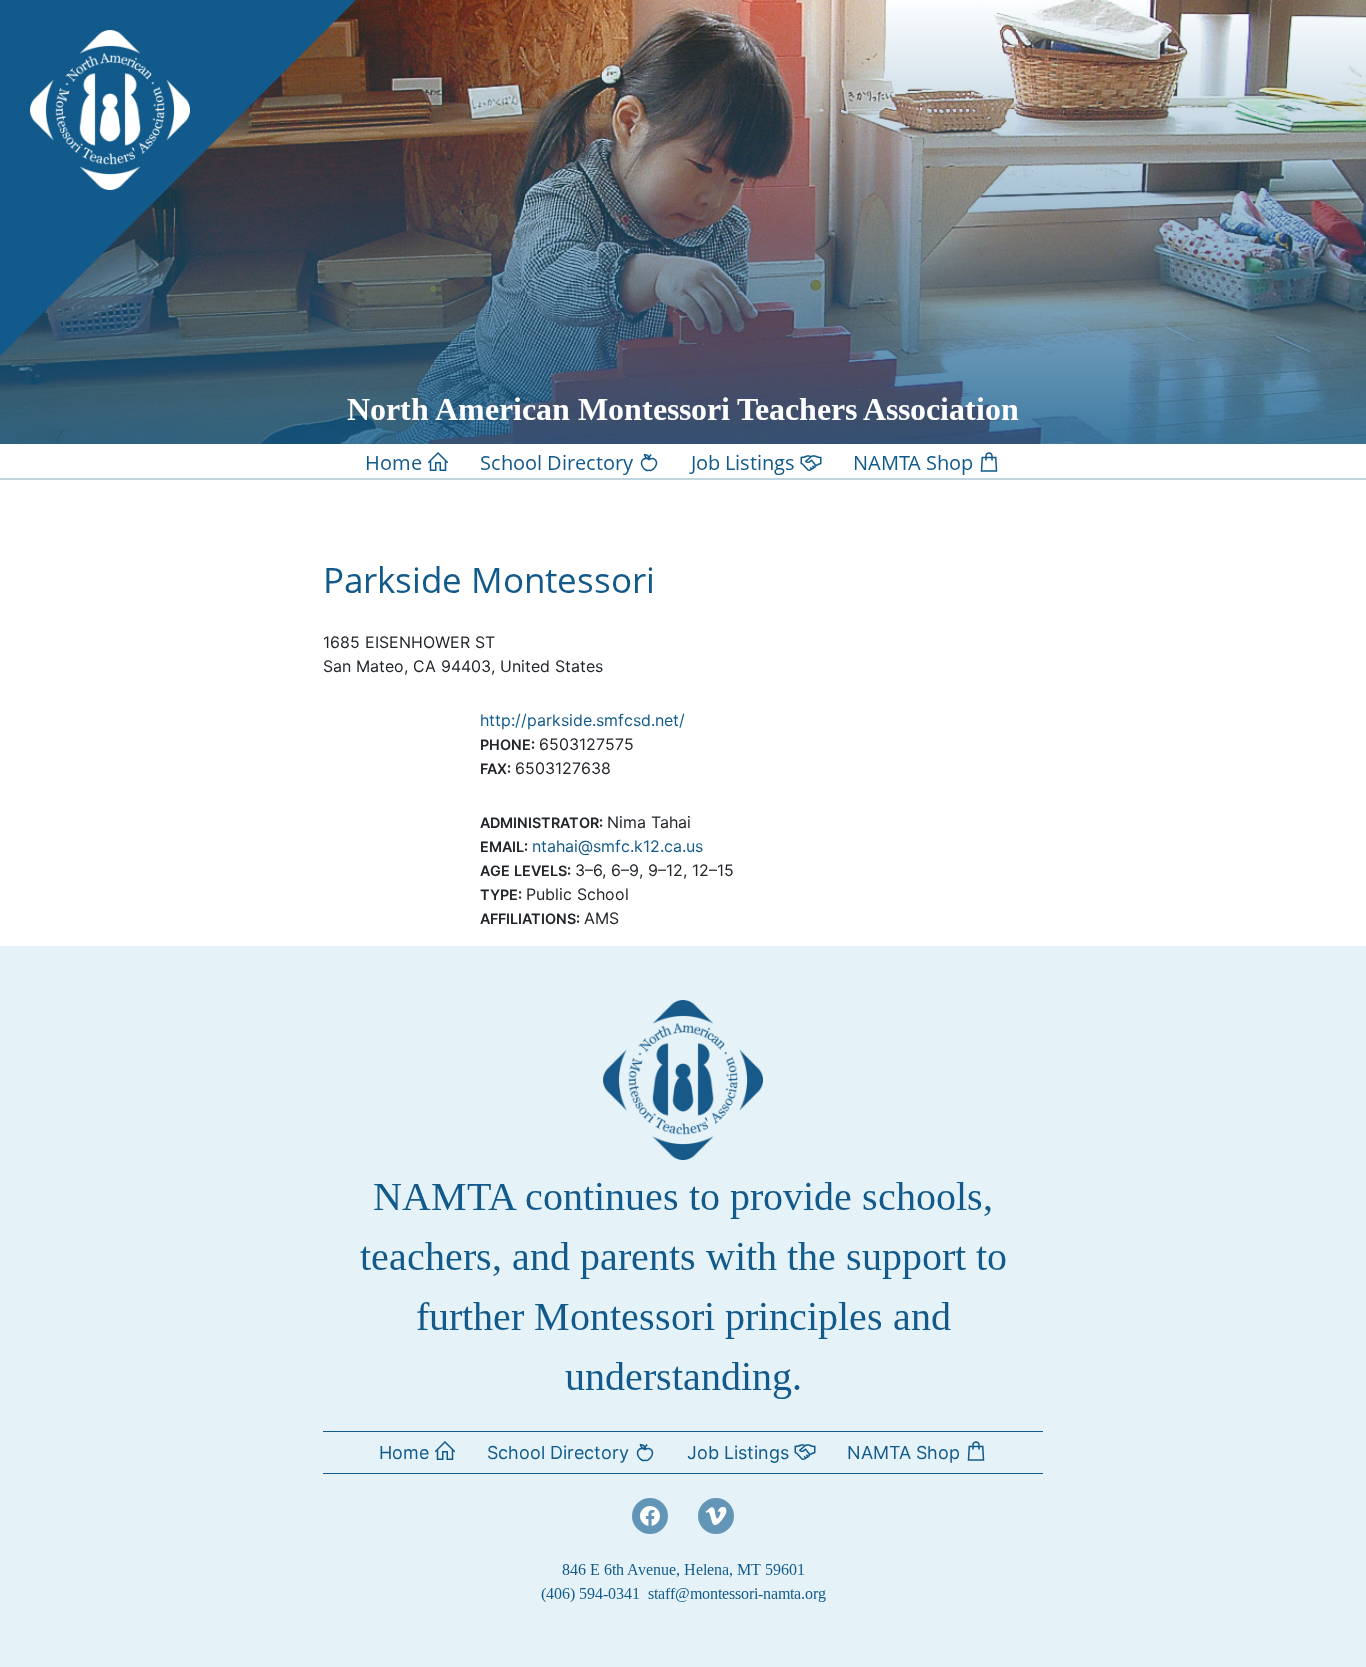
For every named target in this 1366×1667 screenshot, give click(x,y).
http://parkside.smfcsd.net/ (582, 720)
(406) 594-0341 (590, 1593)
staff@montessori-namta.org (737, 1593)
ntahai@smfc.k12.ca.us (617, 846)
